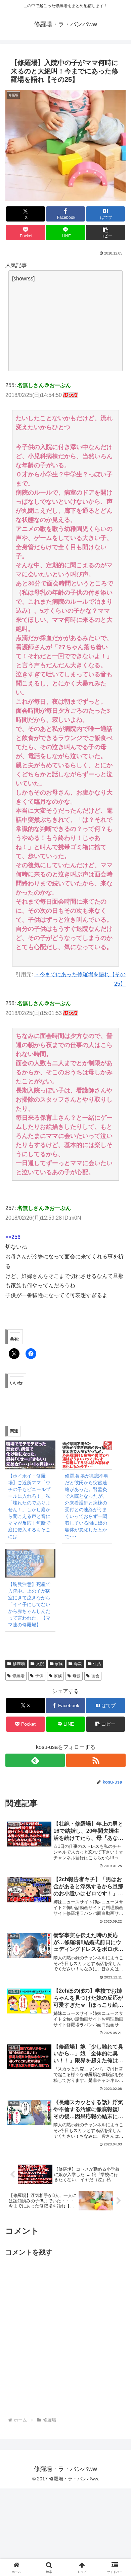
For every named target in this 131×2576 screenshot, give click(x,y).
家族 (58, 1676)
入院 (40, 1664)
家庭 (59, 1664)
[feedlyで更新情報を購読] (35, 1760)
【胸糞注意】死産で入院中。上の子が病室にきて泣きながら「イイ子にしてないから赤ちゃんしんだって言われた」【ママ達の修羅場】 (29, 1604)
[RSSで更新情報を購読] (96, 1760)
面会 (95, 1676)
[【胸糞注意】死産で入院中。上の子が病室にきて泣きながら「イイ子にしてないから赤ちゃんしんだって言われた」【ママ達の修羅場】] (30, 1563)
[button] (105, 232)
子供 (39, 1676)
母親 (78, 1664)
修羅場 (19, 1664)
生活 (97, 1664)
